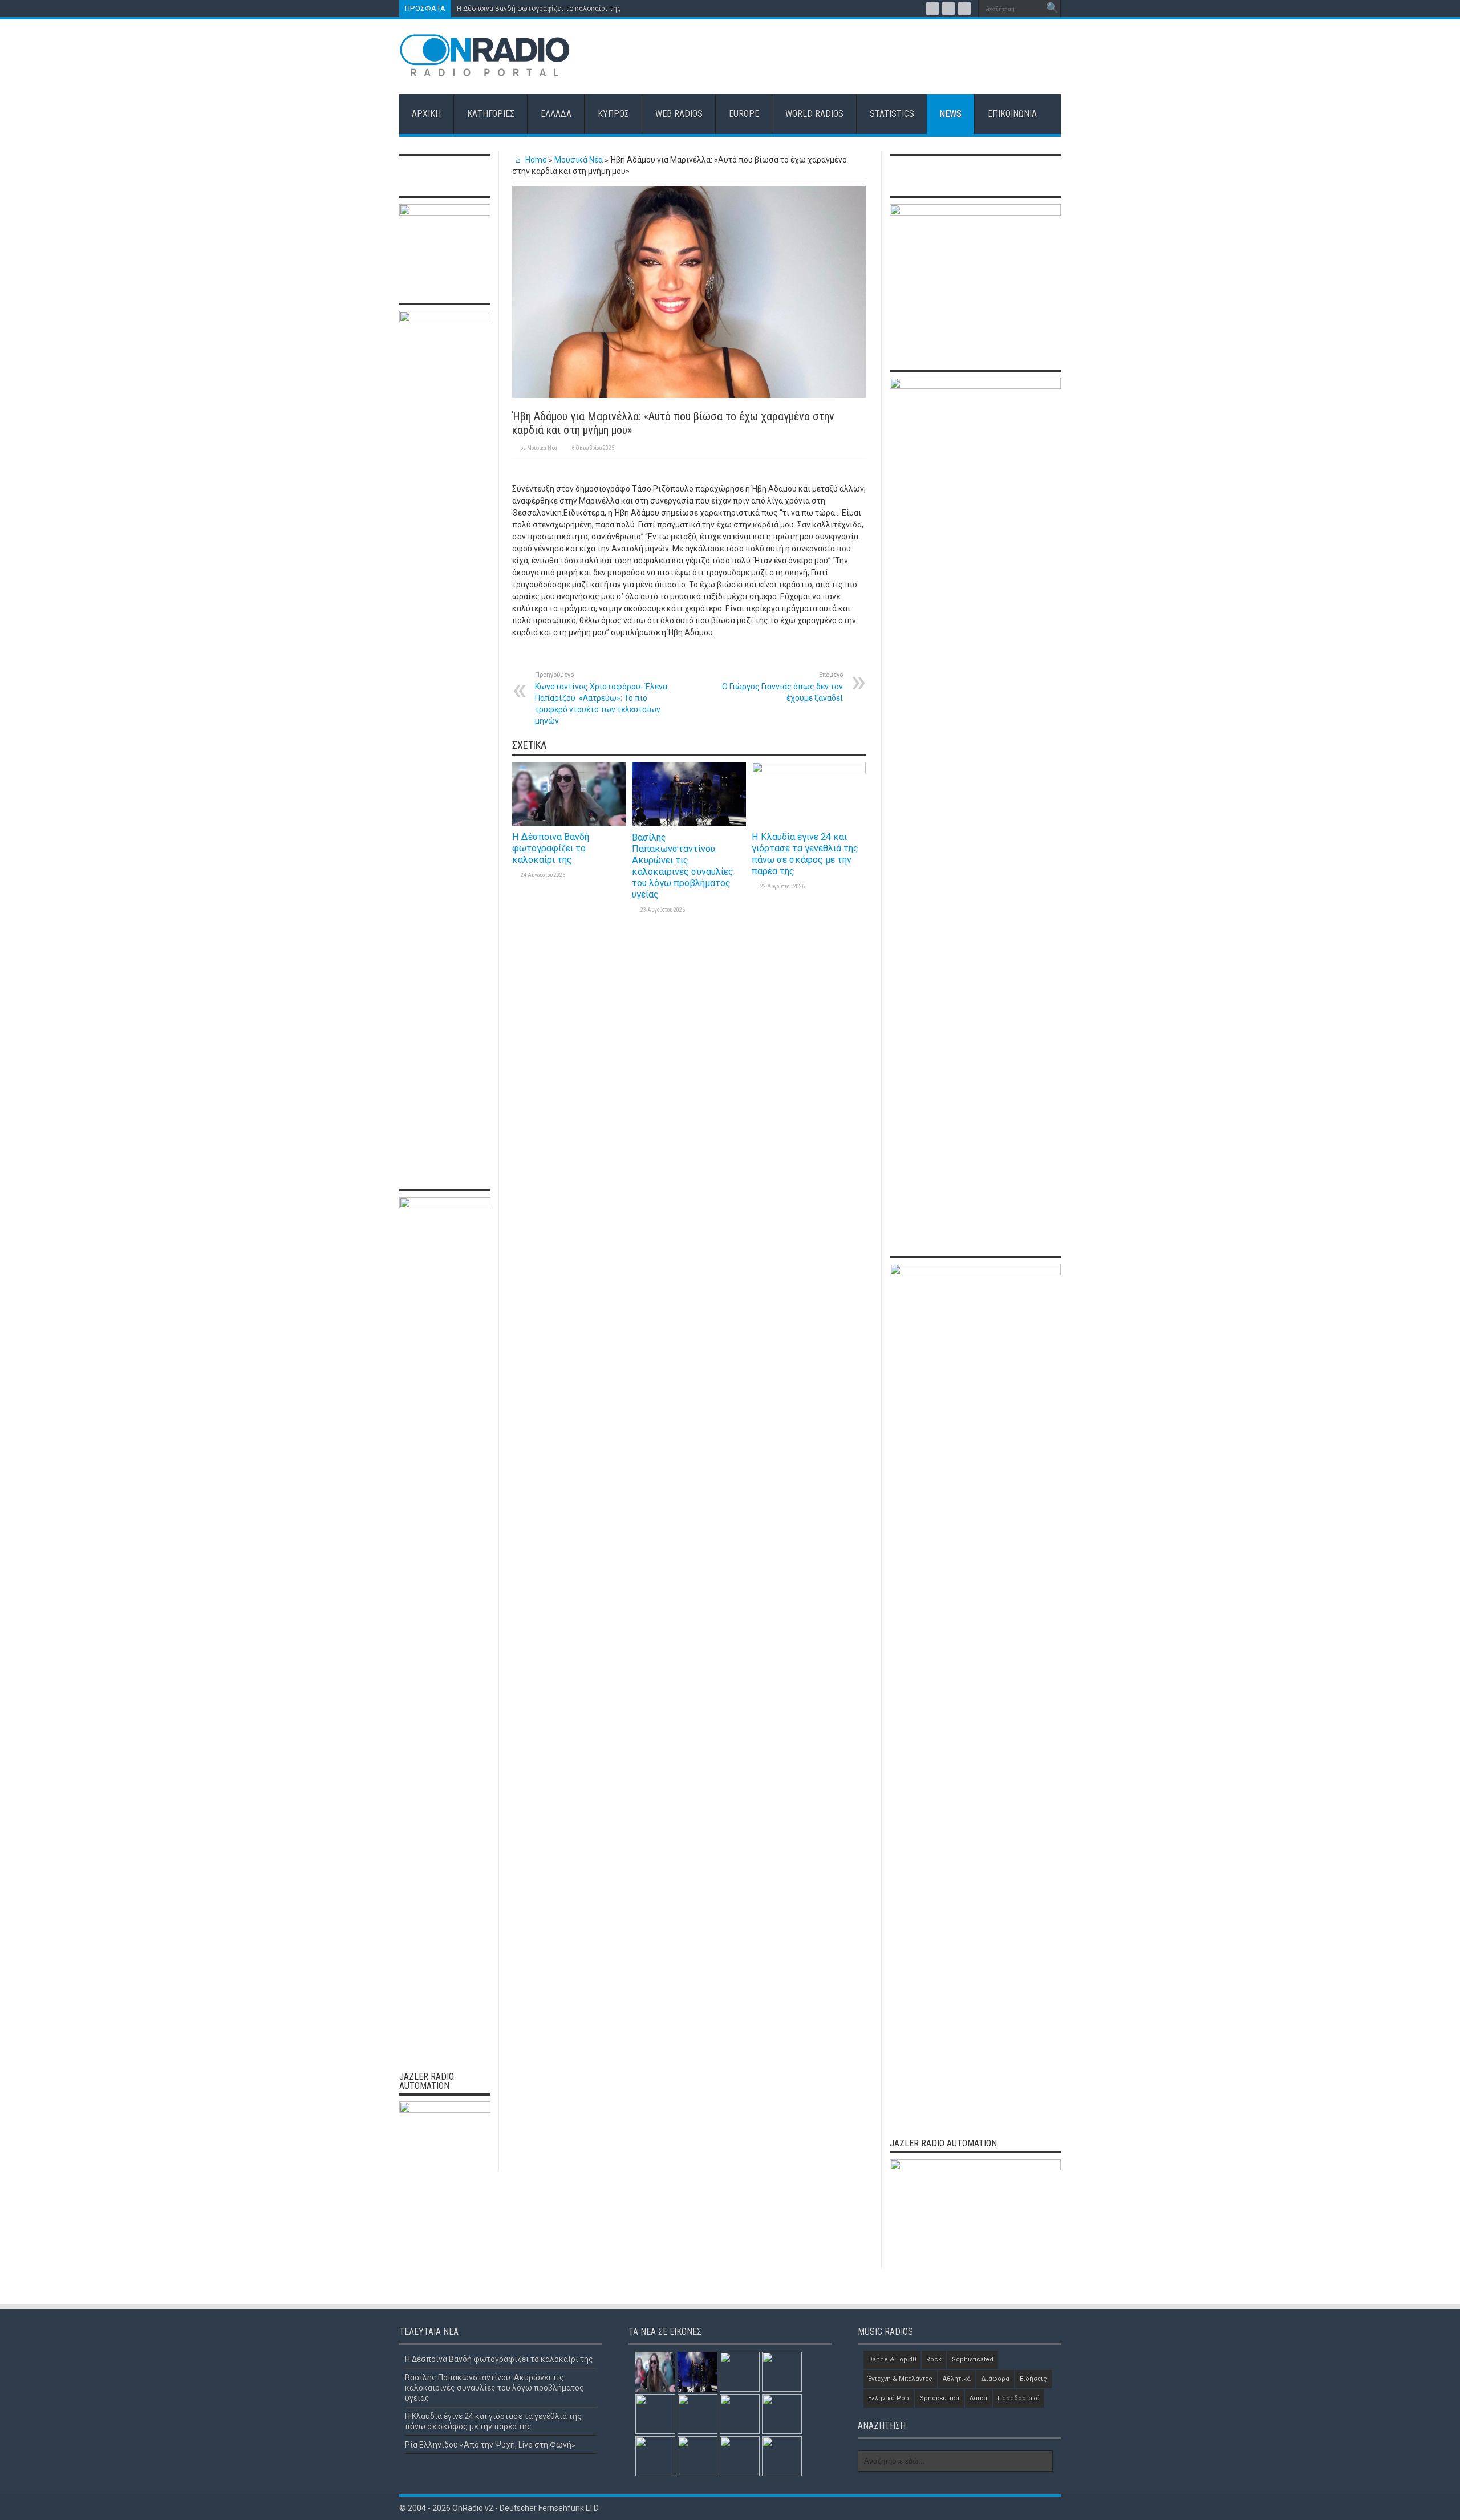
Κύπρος (613, 114)
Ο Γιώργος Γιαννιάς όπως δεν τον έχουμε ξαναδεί (782, 687)
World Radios (814, 114)
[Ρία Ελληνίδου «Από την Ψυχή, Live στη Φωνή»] (782, 2372)
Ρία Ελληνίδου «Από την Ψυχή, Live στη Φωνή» (490, 2445)
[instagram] (964, 9)
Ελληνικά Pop (889, 2398)
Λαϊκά (978, 2398)
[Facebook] (932, 9)
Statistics (892, 114)
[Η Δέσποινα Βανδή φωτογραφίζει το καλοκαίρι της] (655, 2372)
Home (535, 160)
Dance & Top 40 (892, 2359)
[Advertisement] (853, 56)
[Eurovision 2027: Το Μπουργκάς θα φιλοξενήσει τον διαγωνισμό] (655, 2456)
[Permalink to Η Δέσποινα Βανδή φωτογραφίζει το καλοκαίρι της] (569, 823)
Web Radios (679, 114)
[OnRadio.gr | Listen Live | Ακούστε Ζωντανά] (485, 68)
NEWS (950, 114)
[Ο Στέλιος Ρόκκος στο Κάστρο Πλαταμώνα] (697, 2456)
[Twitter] (948, 9)
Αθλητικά (957, 2379)
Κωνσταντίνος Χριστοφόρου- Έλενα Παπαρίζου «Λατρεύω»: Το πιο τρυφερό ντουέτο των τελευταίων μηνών (601, 698)
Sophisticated (973, 2359)
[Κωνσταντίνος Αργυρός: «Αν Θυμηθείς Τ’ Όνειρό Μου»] (740, 2414)
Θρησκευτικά (939, 2398)
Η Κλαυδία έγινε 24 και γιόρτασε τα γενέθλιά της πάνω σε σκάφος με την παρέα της (805, 854)
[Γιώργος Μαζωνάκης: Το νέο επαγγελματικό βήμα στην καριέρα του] (740, 2456)
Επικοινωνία (1012, 114)
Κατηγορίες (491, 114)
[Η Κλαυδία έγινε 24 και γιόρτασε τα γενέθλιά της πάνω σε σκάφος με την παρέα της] (740, 2372)
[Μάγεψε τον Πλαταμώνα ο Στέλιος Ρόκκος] (697, 2414)
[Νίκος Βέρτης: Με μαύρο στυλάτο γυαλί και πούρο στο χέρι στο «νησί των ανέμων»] (782, 2456)
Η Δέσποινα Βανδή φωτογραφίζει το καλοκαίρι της (539, 9)
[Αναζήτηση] (1052, 9)
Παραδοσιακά (1019, 2398)
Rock (934, 2359)
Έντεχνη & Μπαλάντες (900, 2379)
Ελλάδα (556, 114)
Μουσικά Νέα (579, 160)
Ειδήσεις (1033, 2379)
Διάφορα (995, 2379)
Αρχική (426, 114)
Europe (744, 114)
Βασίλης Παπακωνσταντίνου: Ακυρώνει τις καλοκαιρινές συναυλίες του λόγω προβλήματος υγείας (683, 866)
